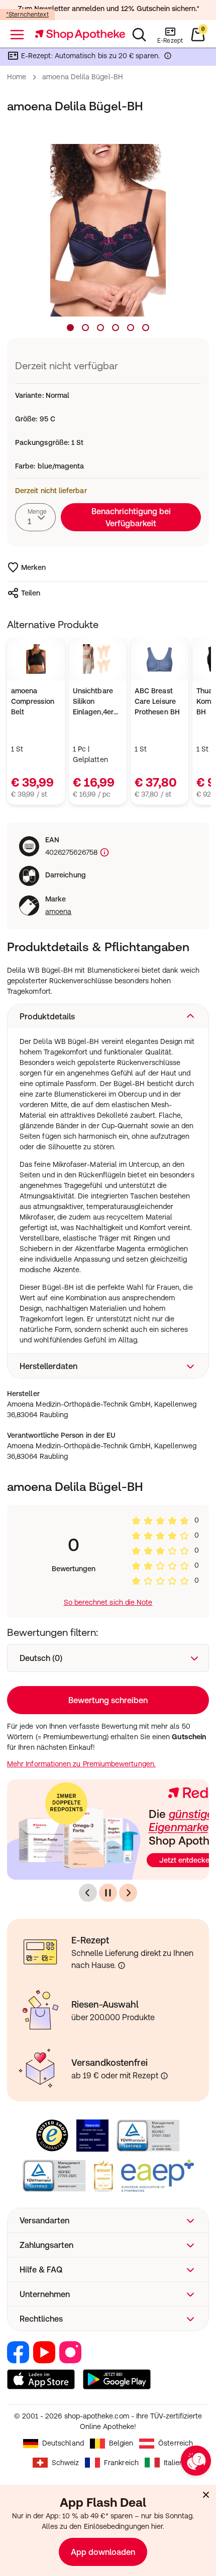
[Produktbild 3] (100, 328)
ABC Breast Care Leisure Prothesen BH (157, 701)
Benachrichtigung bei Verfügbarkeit (131, 517)
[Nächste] (128, 1893)
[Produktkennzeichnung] (103, 853)
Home (17, 77)
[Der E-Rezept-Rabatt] (168, 58)
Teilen (31, 593)
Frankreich (121, 2463)
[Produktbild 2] (85, 328)
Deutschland (63, 2443)
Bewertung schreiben (108, 1700)
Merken (33, 567)
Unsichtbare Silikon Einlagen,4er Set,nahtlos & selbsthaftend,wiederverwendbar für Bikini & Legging (98, 702)
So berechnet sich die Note (108, 1602)
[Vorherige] (88, 1893)
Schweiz (66, 2463)
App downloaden (103, 2552)
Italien (174, 2463)
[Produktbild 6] (146, 328)
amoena (58, 912)
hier (157, 2526)
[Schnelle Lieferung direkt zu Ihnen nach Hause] (122, 1965)
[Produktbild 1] (70, 328)
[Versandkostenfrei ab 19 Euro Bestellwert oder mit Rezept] (164, 2076)
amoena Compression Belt (33, 701)
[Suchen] (139, 35)
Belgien (121, 2443)
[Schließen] (206, 2495)
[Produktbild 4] (116, 328)
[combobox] (35, 517)
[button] (108, 1016)
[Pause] (108, 1893)
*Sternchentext (27, 15)
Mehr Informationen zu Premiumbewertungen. (81, 1764)
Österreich (176, 2443)
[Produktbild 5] (131, 328)
